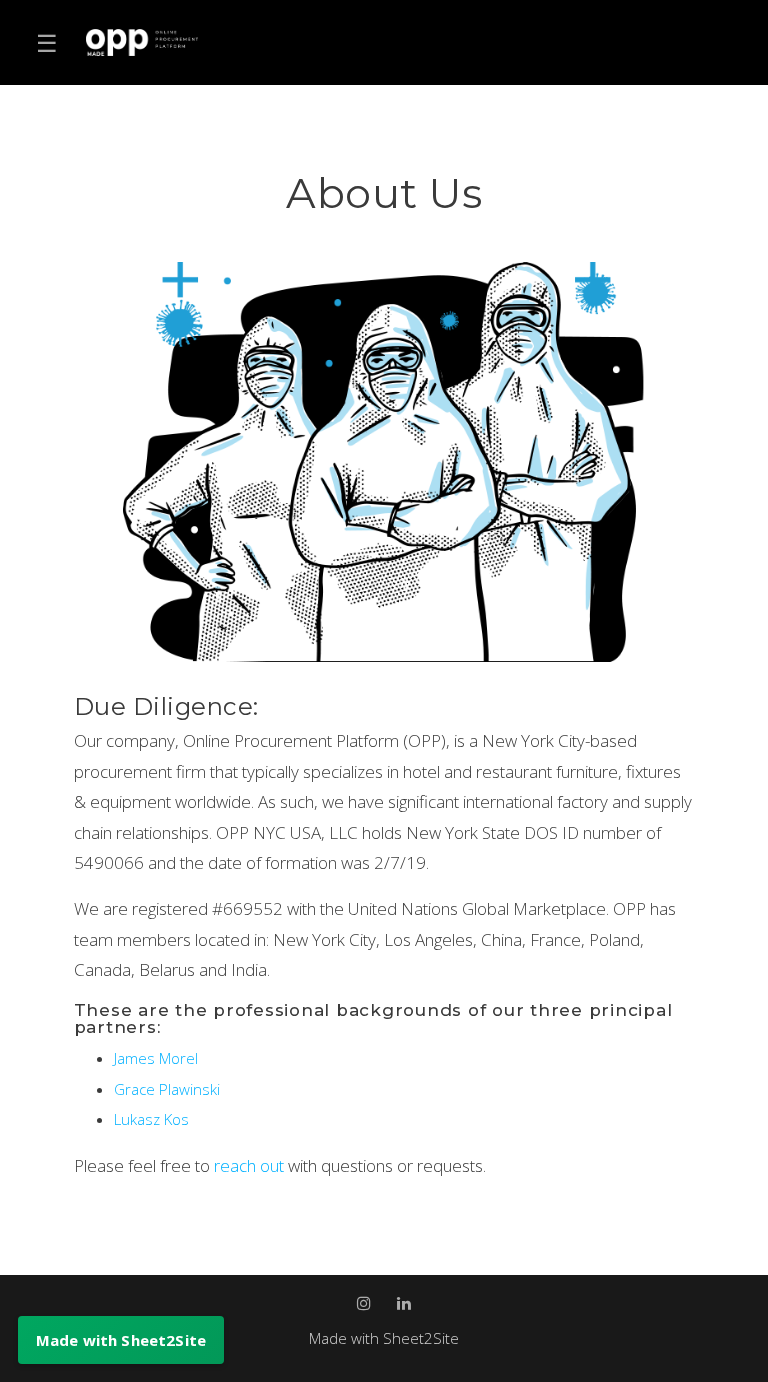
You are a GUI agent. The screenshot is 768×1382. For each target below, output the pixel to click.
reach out (251, 1165)
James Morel (156, 1058)
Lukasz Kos (151, 1119)
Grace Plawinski (167, 1089)
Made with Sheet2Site (384, 1338)
